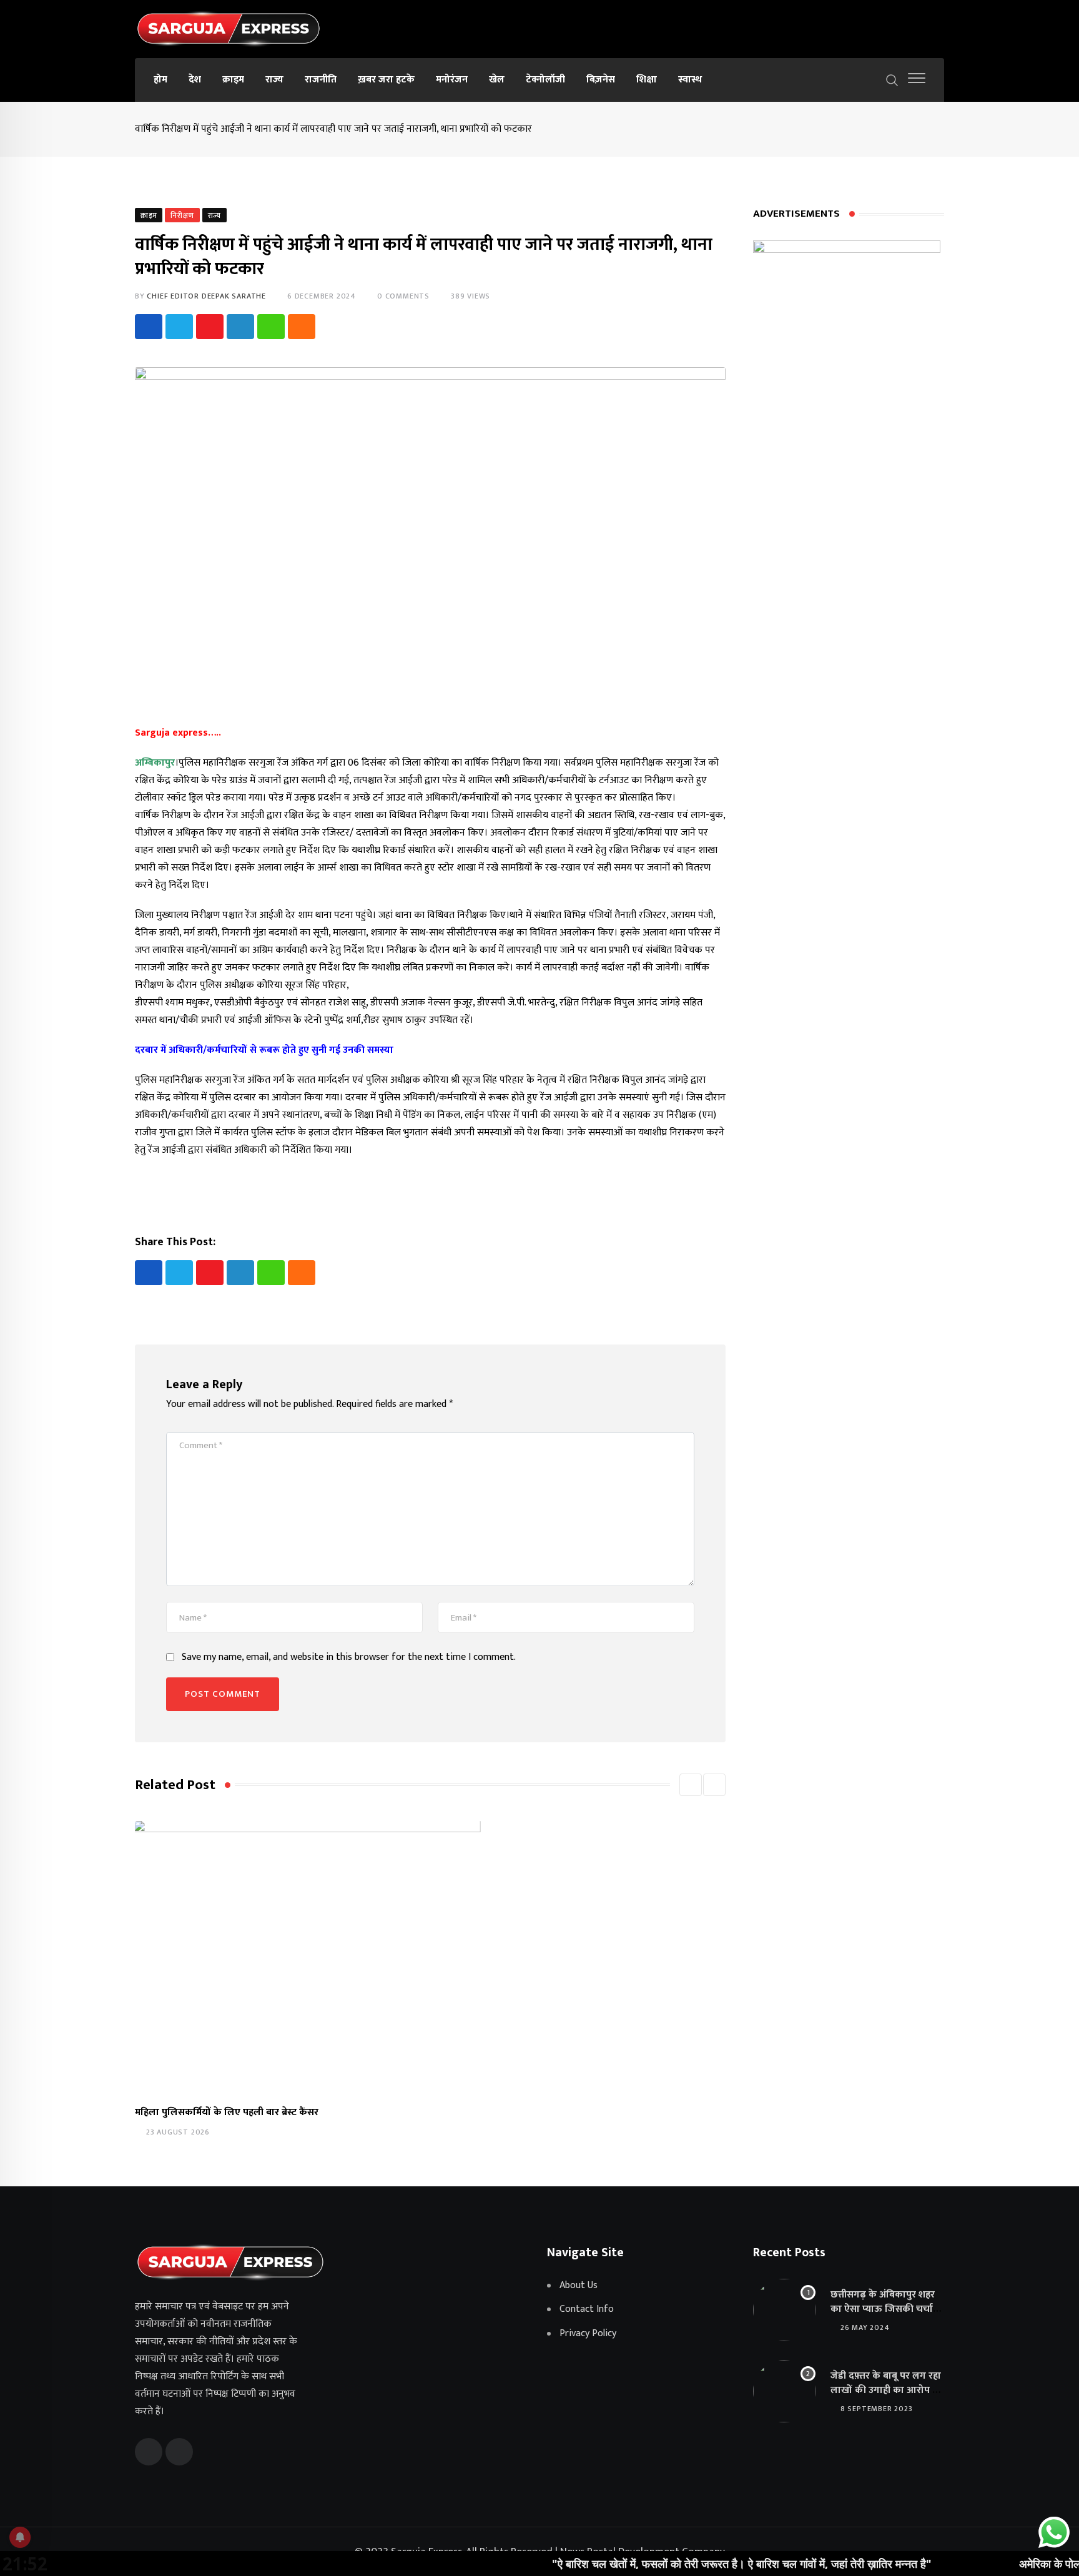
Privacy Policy (588, 2334)
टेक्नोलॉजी (545, 80)
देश (195, 80)
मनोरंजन (452, 80)
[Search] (892, 79)
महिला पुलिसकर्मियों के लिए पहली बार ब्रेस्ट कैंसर (227, 2112)
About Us (579, 2286)
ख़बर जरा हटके (386, 80)
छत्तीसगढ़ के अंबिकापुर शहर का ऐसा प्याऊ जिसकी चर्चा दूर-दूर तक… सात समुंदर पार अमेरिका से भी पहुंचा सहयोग (884, 2316)
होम (160, 80)
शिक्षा (647, 80)
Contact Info (587, 2309)
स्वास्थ (690, 80)
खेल (497, 80)
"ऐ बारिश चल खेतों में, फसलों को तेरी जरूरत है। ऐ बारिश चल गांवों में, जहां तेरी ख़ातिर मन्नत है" (675, 2564)
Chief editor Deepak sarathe (206, 296)
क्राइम (233, 80)
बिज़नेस (601, 80)
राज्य (274, 80)
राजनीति (321, 80)
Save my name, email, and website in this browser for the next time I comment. (349, 1657)
